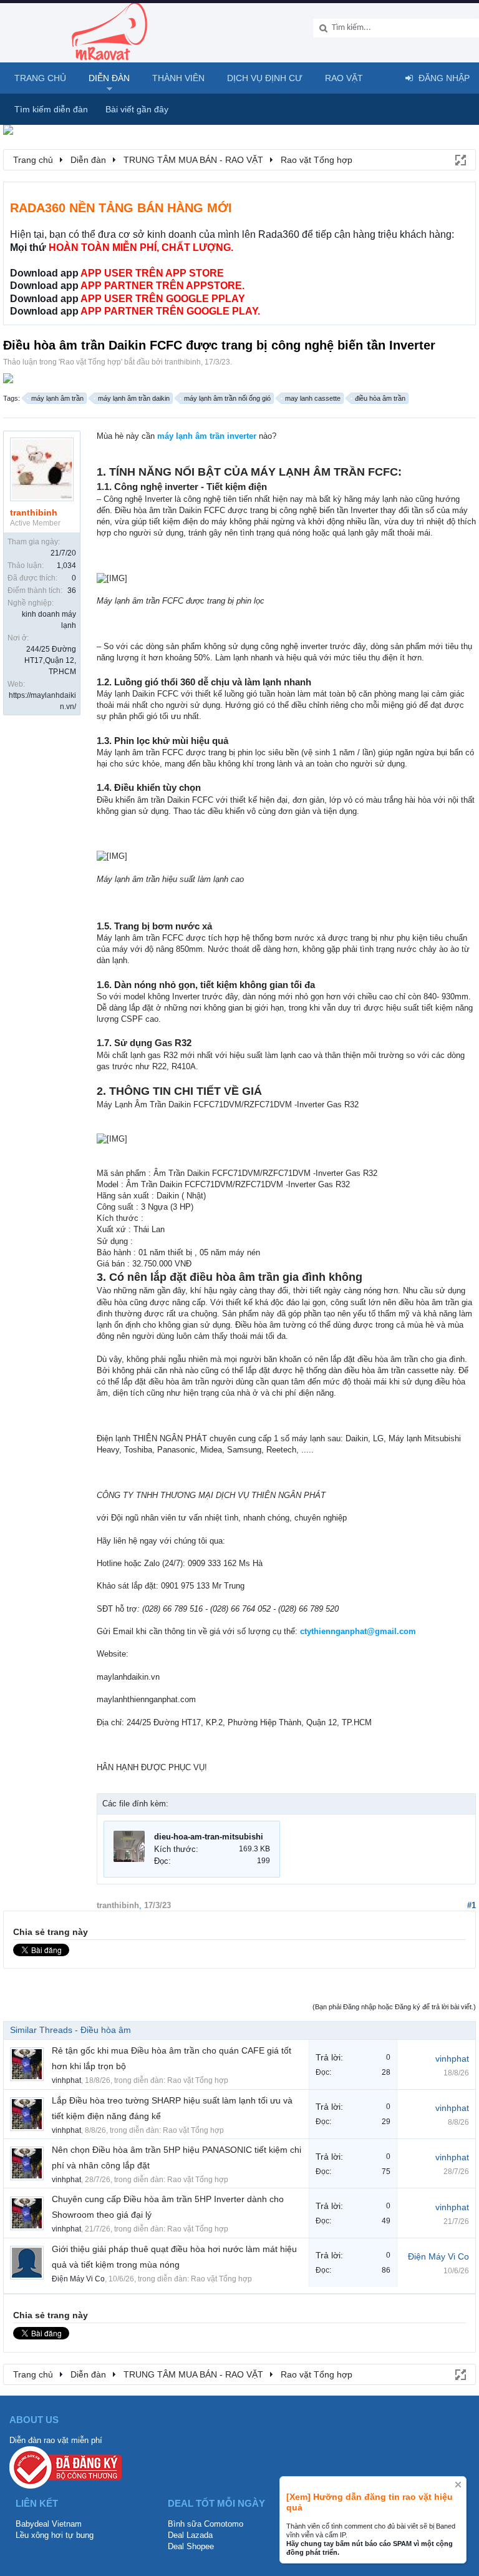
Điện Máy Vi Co (78, 2279)
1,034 (66, 566)
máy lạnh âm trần (57, 398)
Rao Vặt (344, 78)
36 (72, 590)
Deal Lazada (190, 2535)
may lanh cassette (313, 398)
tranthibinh (183, 362)
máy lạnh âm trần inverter (207, 436)
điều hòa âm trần (380, 398)
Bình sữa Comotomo (206, 2524)
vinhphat (66, 2080)
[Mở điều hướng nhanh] (460, 159)
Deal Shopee (191, 2546)
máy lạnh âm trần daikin (134, 398)
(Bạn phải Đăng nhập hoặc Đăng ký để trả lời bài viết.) (394, 2007)
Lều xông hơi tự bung (55, 2535)
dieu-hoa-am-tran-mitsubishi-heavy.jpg (228, 1837)
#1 (472, 1905)
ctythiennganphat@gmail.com (358, 1631)
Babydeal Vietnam (49, 2524)
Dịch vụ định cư (265, 78)
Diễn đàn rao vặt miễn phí (56, 2440)
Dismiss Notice (458, 2485)
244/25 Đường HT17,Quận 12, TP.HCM (50, 660)
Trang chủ (40, 78)
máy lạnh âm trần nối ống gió (227, 398)
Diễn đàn (109, 78)
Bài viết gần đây (137, 109)
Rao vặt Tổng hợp (90, 362)
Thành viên (178, 78)
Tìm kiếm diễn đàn (51, 109)
